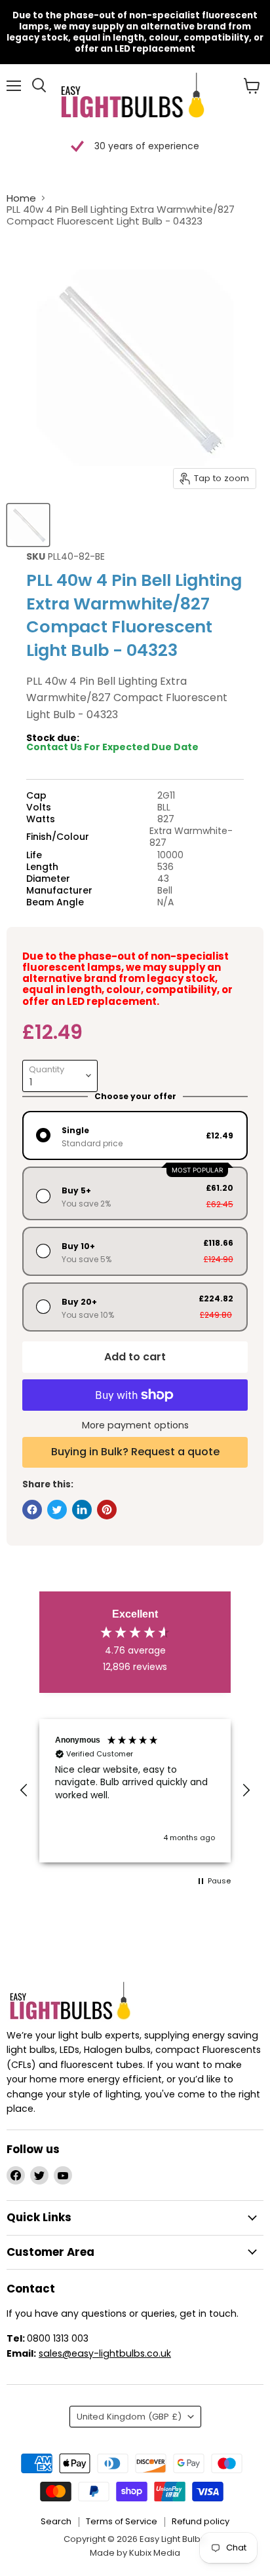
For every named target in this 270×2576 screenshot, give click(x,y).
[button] (24, 1790)
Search (56, 2521)
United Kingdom (129, 2417)
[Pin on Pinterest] (107, 1510)
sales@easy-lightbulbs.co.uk (105, 2353)
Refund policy (201, 2521)
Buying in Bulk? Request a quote (135, 1452)
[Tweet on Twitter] (57, 1510)
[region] (135, 1791)
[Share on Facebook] (32, 1510)
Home (21, 198)
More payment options (135, 1425)
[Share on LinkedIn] (82, 1510)
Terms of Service (122, 2521)
